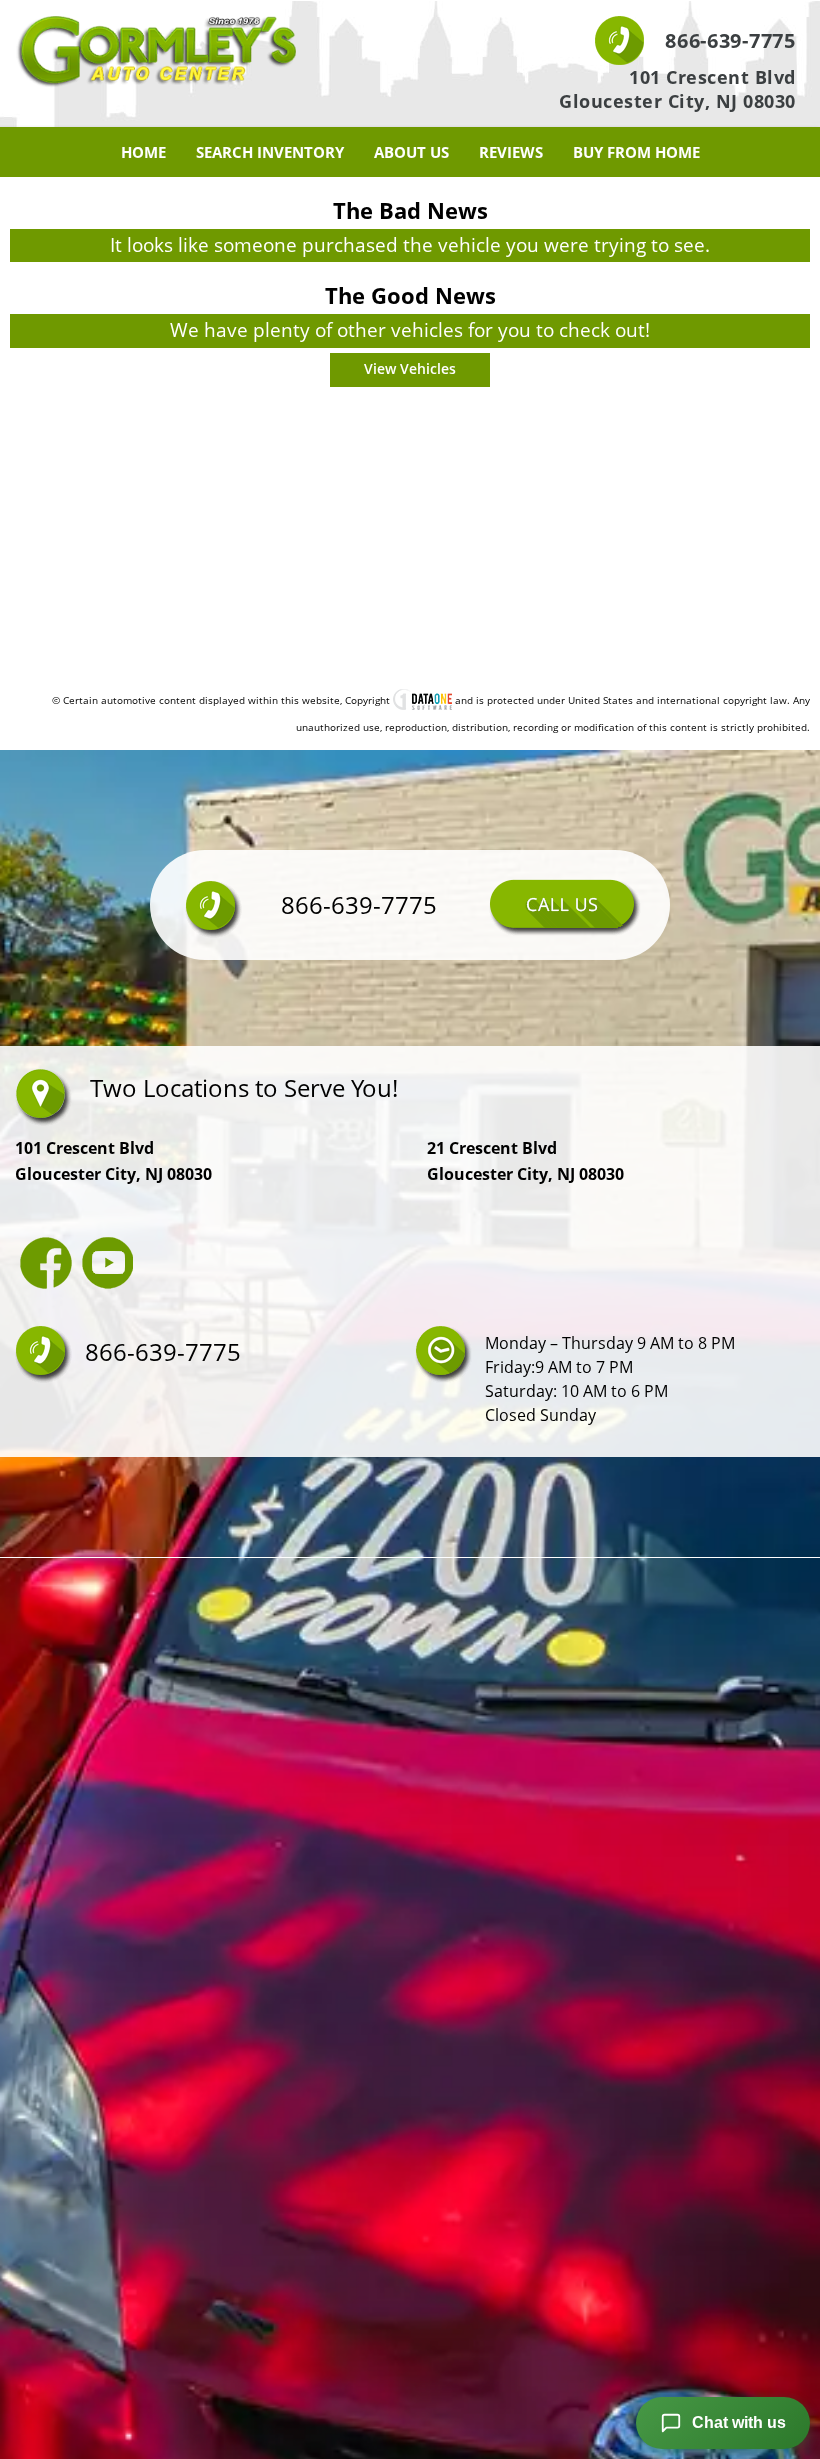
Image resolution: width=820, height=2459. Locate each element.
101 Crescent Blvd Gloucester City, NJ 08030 (677, 89)
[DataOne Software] (422, 700)
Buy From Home (636, 152)
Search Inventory (270, 152)
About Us (411, 152)
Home (143, 152)
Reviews (511, 152)
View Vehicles (410, 368)
